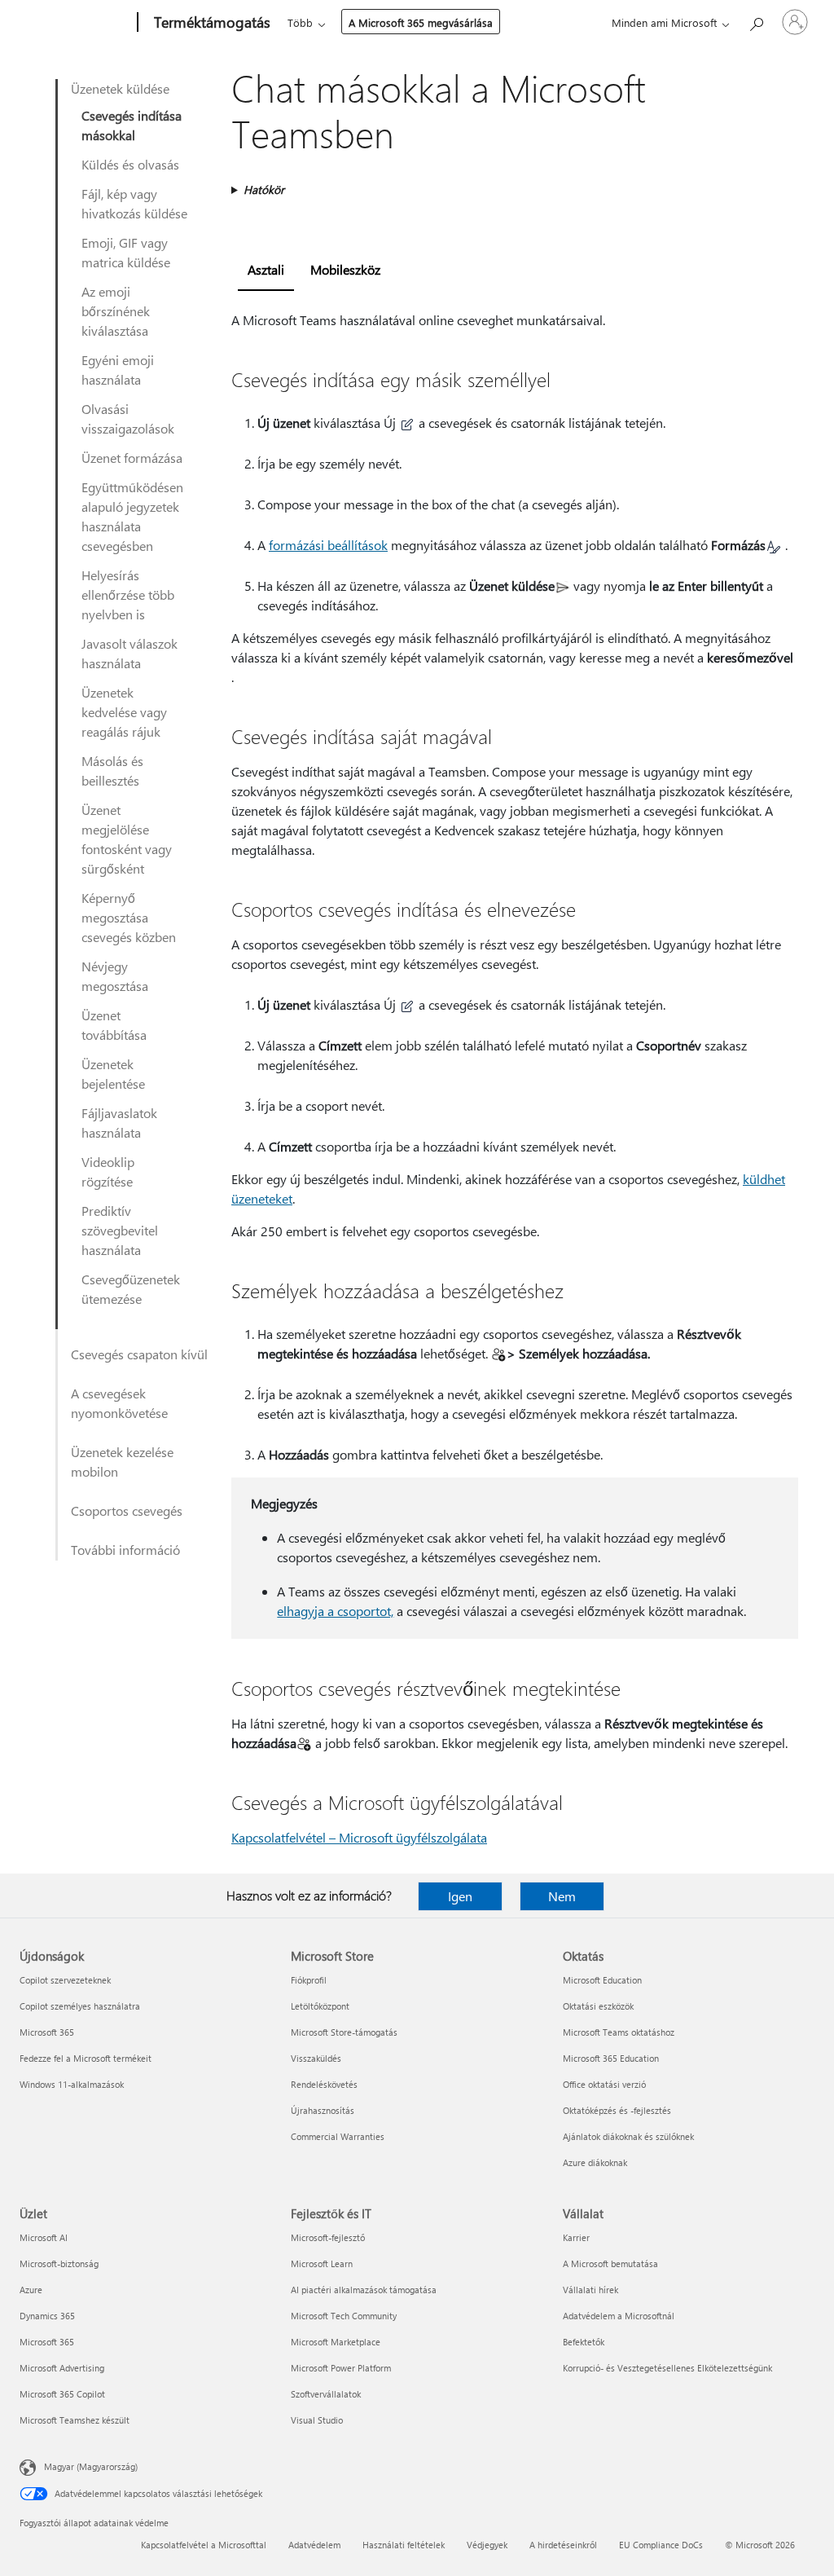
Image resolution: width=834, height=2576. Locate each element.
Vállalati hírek (590, 2290)
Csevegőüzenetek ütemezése (131, 1289)
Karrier (576, 2237)
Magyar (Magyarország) (91, 2466)
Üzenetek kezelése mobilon (122, 1462)
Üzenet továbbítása (114, 1025)
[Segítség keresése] (756, 21)
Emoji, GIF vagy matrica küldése (126, 252)
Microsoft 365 (47, 2032)
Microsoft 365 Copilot (62, 2394)
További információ (125, 1550)
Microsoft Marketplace (336, 2342)
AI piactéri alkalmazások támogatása (364, 2290)
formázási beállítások (328, 545)
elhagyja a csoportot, (335, 1611)
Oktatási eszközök (598, 2006)
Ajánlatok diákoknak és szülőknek (628, 2136)
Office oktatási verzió (604, 2084)
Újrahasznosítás (323, 2110)
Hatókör (264, 189)
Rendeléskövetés (324, 2084)
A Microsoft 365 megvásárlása (421, 22)
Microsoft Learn (322, 2263)
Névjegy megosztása (115, 976)
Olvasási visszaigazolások (128, 418)
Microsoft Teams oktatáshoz (619, 2032)
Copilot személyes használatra (80, 2006)
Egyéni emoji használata (118, 370)
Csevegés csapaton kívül (139, 1354)
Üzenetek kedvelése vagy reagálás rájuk (124, 712)
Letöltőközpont (320, 2006)
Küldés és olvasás (130, 164)
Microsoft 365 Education (611, 2058)
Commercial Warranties (338, 2136)
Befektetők (584, 2342)
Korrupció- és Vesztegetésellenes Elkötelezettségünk (667, 2368)
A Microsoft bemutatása (610, 2263)
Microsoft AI (44, 2237)
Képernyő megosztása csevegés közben (129, 917)
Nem (562, 1896)
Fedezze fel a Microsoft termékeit (86, 2058)
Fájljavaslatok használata (119, 1123)
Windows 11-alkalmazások (72, 2084)
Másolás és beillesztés (112, 771)
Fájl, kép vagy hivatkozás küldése (134, 203)
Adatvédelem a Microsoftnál (619, 2316)
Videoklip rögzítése (108, 1171)
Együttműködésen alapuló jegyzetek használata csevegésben (132, 516)
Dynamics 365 (47, 2316)
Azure (31, 2290)
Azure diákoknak (595, 2162)
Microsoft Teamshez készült (75, 2420)
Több (300, 22)
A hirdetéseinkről (563, 2545)
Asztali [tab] (266, 269)
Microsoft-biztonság (59, 2263)
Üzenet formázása (132, 458)
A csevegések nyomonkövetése (119, 1403)
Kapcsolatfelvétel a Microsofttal (204, 2545)
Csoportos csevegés (127, 1510)
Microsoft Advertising (62, 2368)
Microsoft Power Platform (341, 2368)
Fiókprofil (309, 1980)
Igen (460, 1896)
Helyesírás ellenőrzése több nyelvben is (128, 594)
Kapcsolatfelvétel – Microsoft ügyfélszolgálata (359, 1837)
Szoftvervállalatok (326, 2394)
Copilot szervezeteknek (65, 1980)
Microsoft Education (602, 1980)
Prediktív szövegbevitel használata (120, 1230)
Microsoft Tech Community (344, 2316)
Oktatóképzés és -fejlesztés (617, 2110)
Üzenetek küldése (120, 88)
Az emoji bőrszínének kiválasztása (116, 311)
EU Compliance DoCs (661, 2545)
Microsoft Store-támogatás (344, 2032)
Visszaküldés (316, 2058)
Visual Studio (317, 2420)
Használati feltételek (404, 2545)
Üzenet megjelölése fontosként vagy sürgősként (127, 839)
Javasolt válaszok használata (129, 653)
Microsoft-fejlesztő (328, 2237)
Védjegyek (487, 2545)
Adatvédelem (314, 2545)
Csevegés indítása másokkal (132, 125)
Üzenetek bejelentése (113, 1074)
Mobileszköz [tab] (345, 269)
